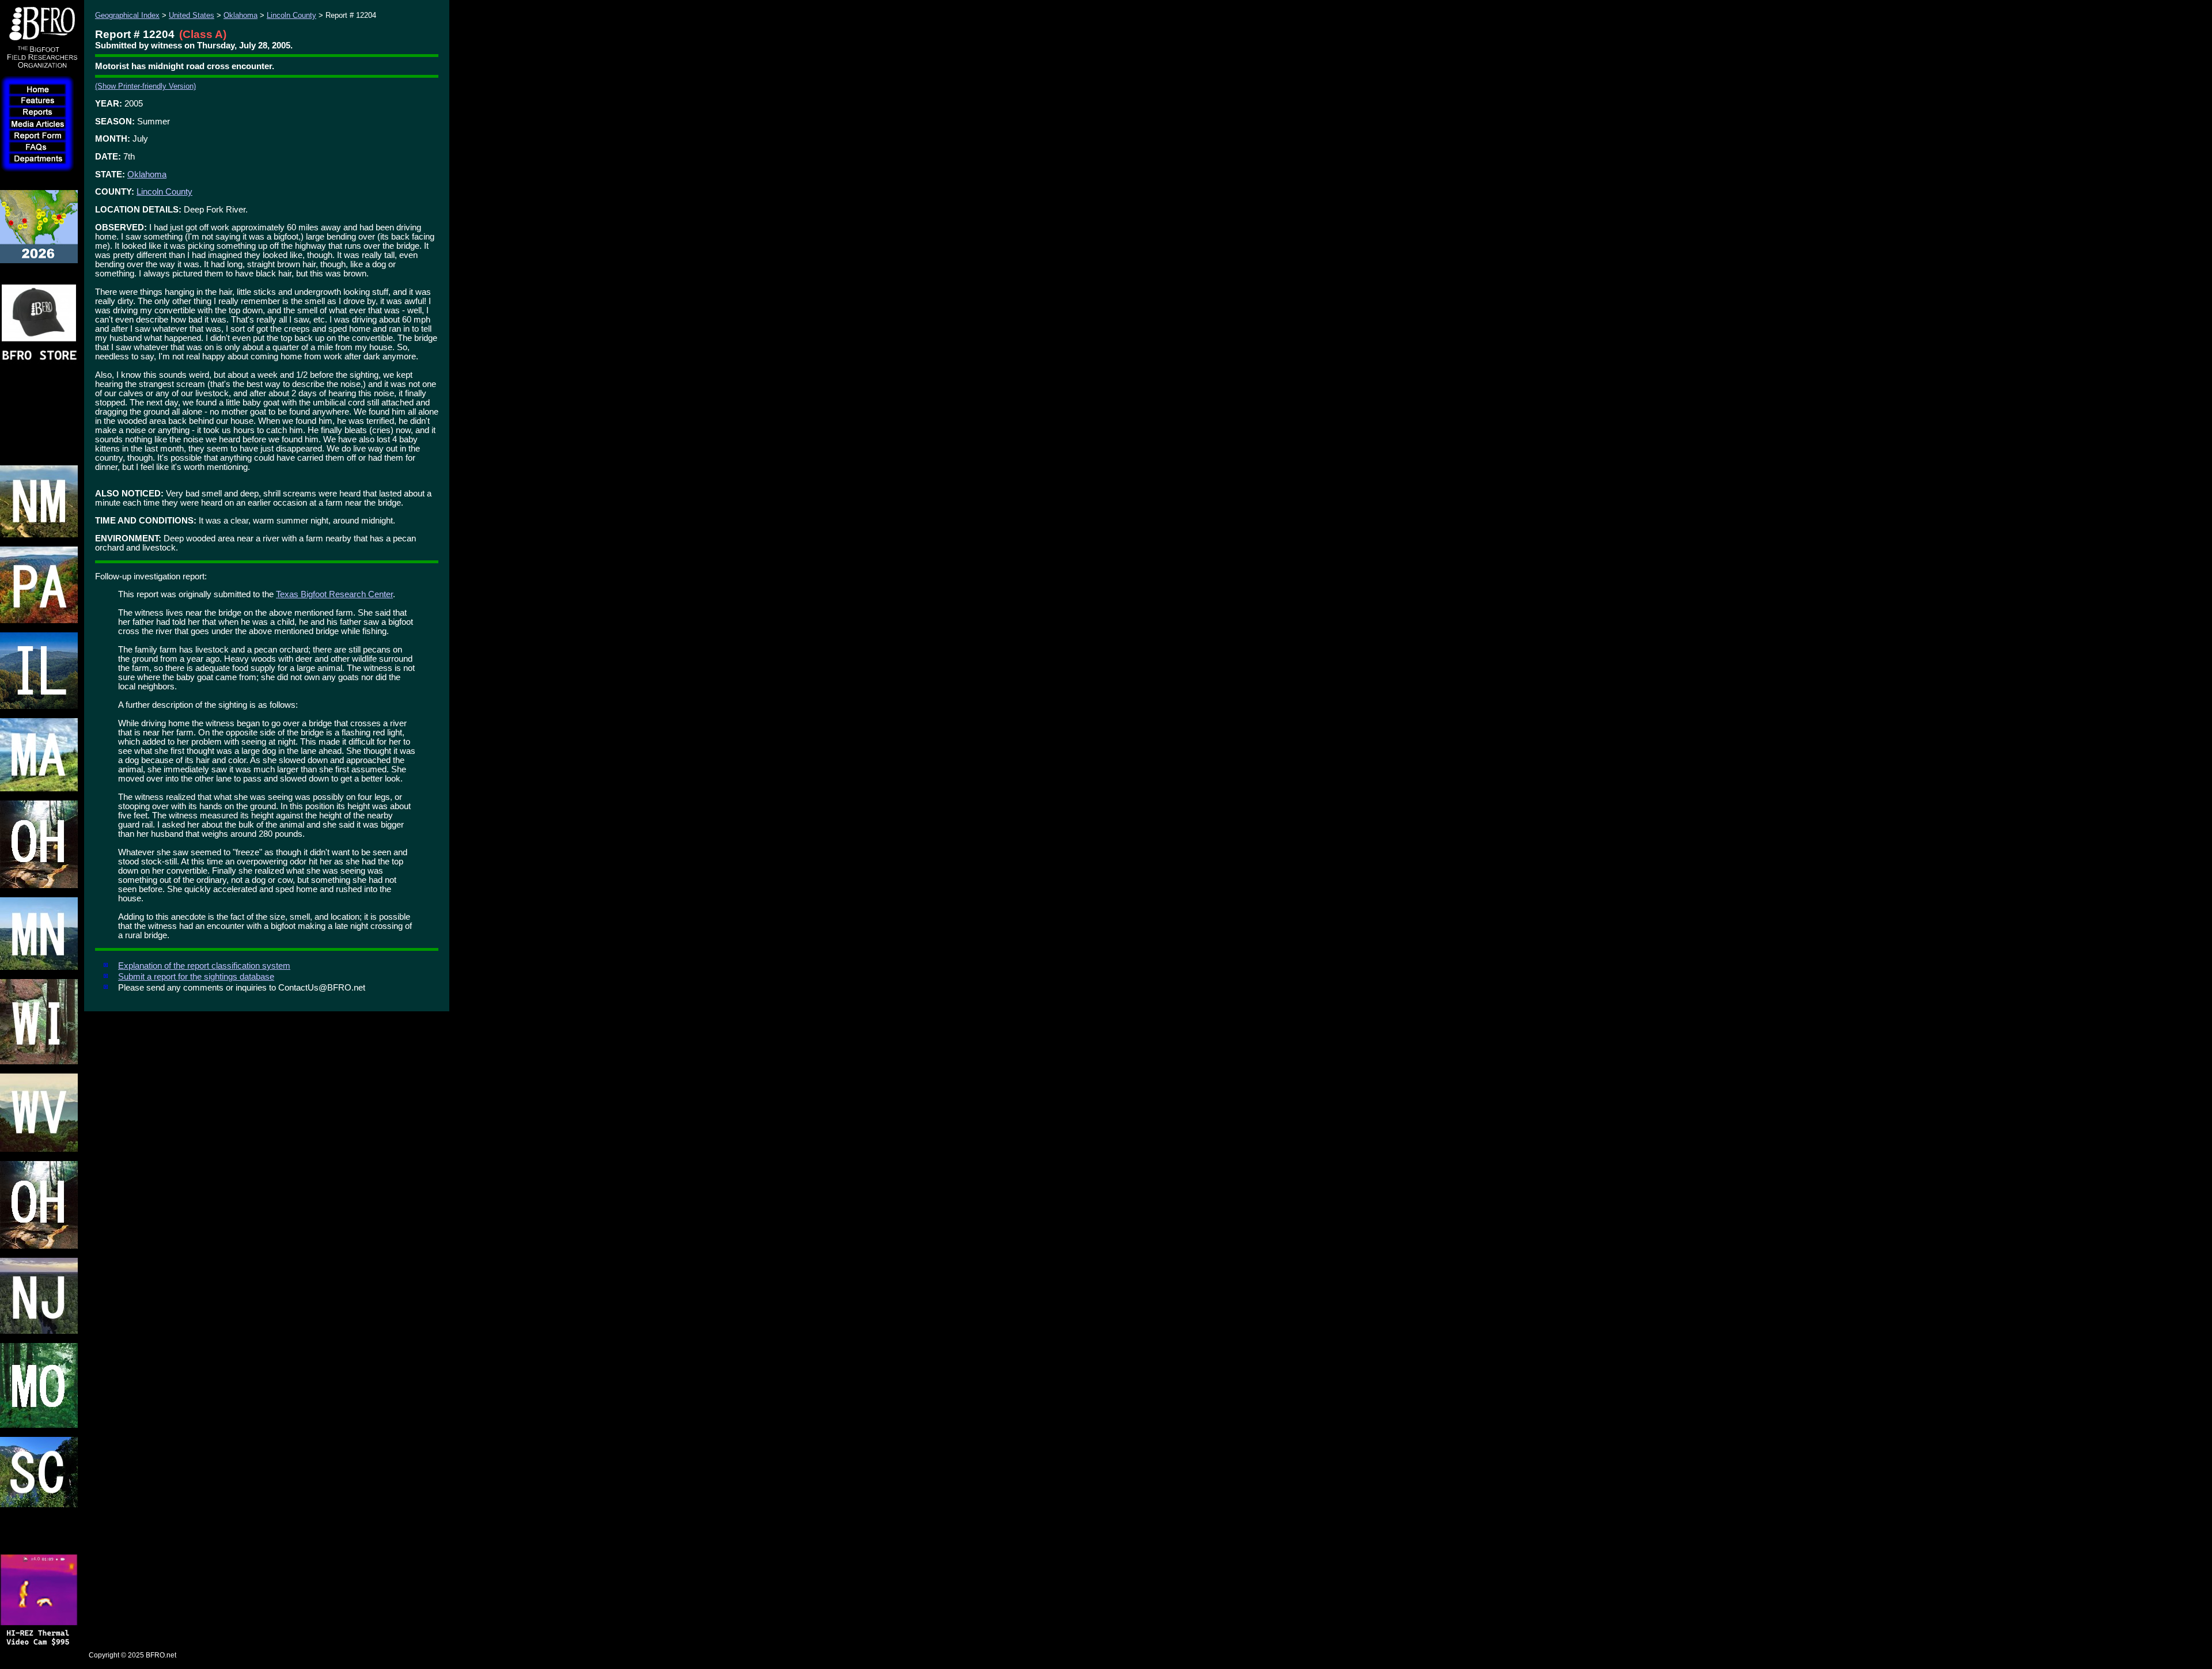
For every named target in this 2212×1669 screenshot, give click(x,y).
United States (192, 15)
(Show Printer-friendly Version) (145, 86)
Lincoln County (291, 15)
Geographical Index (127, 15)
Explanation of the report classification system (204, 966)
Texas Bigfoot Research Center (334, 594)
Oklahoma (240, 15)
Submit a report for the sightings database (196, 977)
